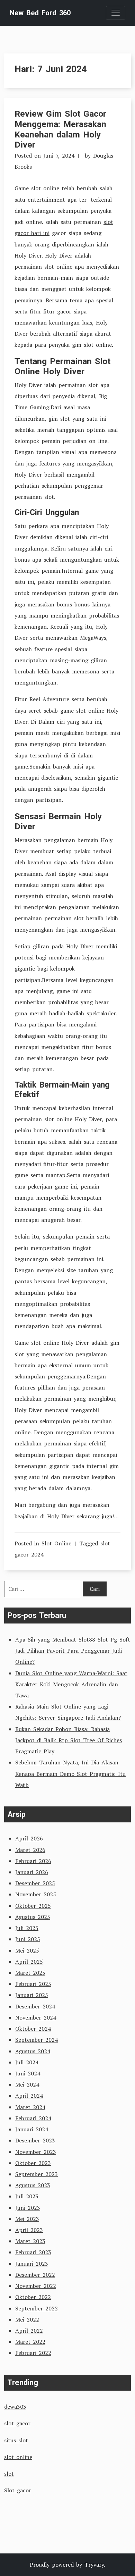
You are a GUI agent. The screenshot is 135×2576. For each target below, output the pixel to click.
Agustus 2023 (33, 2185)
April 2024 (29, 2096)
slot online (18, 2457)
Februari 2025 (33, 1984)
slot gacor (17, 2423)
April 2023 (29, 2230)
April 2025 (29, 1962)
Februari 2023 (33, 2252)
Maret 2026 (30, 1850)
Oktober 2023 (33, 2163)
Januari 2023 (32, 2264)
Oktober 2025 (33, 1906)
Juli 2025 (27, 1928)
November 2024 (36, 2017)
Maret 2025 (30, 1973)
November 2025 (36, 1894)
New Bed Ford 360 (40, 13)
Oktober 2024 (33, 2029)
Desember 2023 (35, 2140)
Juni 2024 (28, 2073)
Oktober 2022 (33, 2297)
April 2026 (29, 1838)
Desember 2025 (35, 1883)
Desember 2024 (35, 2006)
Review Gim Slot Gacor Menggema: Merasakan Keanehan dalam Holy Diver (60, 129)
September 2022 (37, 2308)
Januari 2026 (32, 1872)
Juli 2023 (27, 2196)
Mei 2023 (27, 2219)
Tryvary (94, 2565)
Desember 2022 (35, 2275)
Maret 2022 (30, 2342)
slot (9, 2474)
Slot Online (56, 1543)
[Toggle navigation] (116, 13)
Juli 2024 (27, 2062)
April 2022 (29, 2331)
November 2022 (36, 2286)
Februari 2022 (33, 2353)
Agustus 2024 (33, 2051)
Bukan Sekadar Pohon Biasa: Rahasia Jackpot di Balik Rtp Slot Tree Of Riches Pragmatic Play (69, 1740)
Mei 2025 (27, 1950)
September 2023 (37, 2174)
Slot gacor (18, 2490)
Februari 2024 (33, 2118)
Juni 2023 (28, 2208)
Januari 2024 (32, 2129)
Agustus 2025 (33, 1917)
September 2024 (37, 2040)
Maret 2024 (30, 2107)
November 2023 (36, 2152)
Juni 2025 (28, 1939)
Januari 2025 (32, 1995)
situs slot (16, 2440)
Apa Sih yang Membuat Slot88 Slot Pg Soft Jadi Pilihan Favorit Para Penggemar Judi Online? (73, 1651)
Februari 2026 (33, 1861)
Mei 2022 (27, 2319)
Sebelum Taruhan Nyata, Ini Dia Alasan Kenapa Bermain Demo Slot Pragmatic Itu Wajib (70, 1773)
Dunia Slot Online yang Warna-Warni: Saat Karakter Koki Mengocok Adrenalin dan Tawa (71, 1684)
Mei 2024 (27, 2084)
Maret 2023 (30, 2241)
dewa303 (15, 2407)
